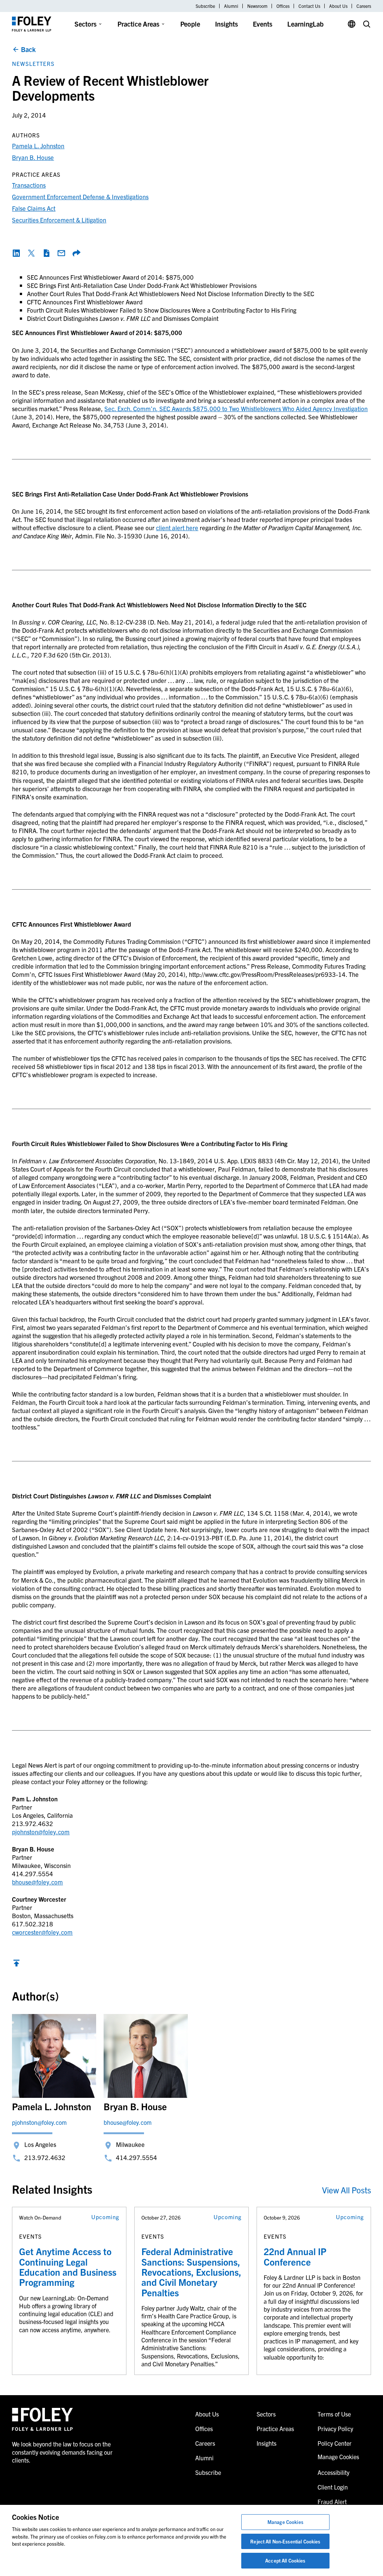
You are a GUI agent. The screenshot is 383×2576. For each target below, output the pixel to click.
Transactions (29, 185)
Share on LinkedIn (16, 253)
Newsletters (33, 63)
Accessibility (333, 2472)
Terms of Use (334, 2414)
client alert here (177, 527)
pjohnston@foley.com (41, 1831)
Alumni (231, 6)
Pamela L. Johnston (38, 145)
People (190, 24)
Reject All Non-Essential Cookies (285, 2541)
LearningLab (305, 24)
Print (46, 253)
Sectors (85, 24)
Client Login (333, 2487)
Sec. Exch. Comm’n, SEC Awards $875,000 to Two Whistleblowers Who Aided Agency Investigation (236, 408)
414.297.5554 (137, 2157)
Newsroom (257, 6)
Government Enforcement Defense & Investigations (80, 196)
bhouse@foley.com (37, 1882)
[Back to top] (16, 1965)
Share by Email (61, 253)
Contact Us (309, 6)
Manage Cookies (285, 2522)
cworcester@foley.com (42, 1932)
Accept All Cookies (285, 2560)
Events (263, 24)
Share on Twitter (31, 253)
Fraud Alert (332, 2501)
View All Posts (347, 2190)
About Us (338, 6)
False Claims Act (34, 208)
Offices (283, 6)
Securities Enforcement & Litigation (59, 220)
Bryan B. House (33, 157)
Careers (364, 6)
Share (76, 253)
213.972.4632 (45, 2157)
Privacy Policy (335, 2428)
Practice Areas (138, 24)
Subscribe (205, 6)
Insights (226, 24)
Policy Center (335, 2443)
